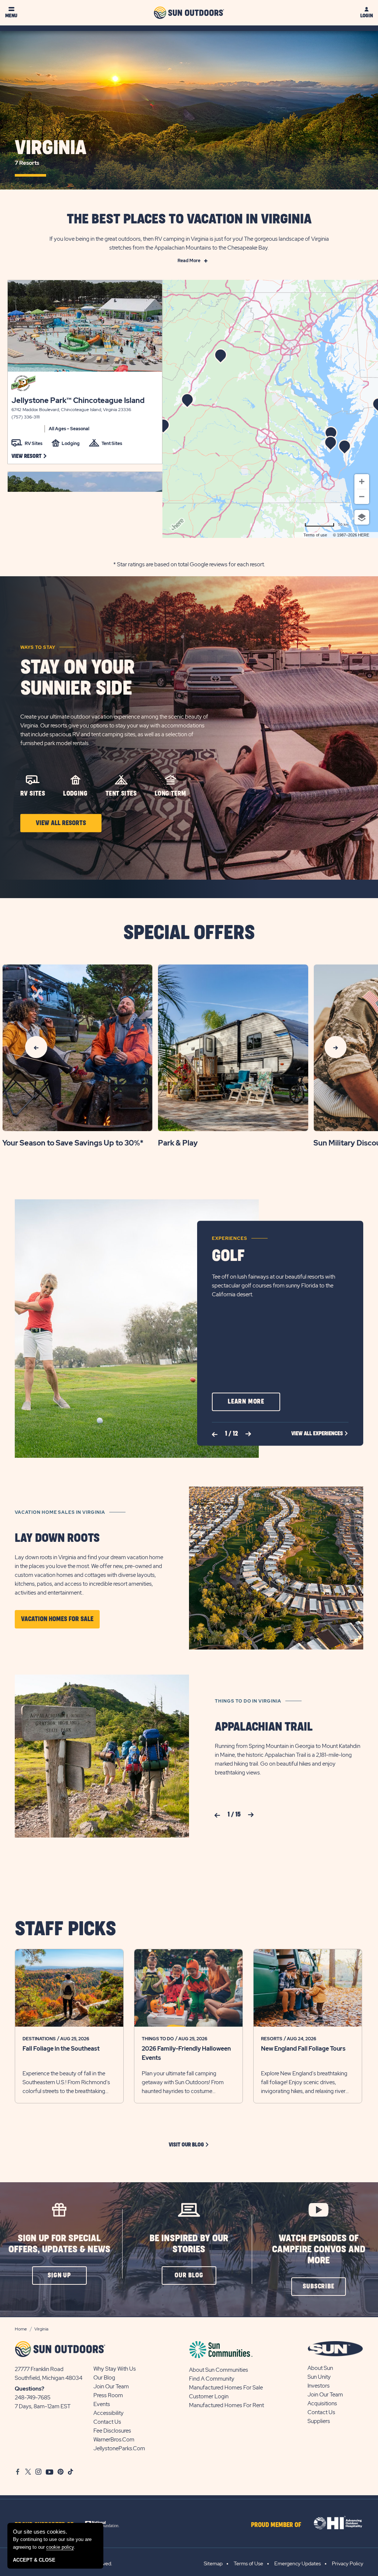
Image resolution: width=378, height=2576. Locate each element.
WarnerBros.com (114, 2440)
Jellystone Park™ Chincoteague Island (78, 400)
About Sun (320, 2368)
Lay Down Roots (57, 1538)
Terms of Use (248, 2563)
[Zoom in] (362, 482)
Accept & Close (34, 2560)
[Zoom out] (362, 497)
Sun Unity (319, 2377)
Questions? (30, 2389)
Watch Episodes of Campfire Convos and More (319, 2250)
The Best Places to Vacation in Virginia (189, 219)
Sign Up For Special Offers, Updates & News (59, 2244)
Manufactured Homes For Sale (226, 2388)
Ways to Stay (38, 647)
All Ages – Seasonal (69, 429)
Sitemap (213, 2563)
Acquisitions (322, 2403)
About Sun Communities (219, 2370)
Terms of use (315, 535)
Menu (11, 16)
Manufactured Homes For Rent (226, 2405)
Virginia (51, 153)
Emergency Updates (298, 2563)
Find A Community (212, 2379)
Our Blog (104, 2378)
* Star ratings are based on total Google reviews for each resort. (189, 564)
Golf (228, 1256)
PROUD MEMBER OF (276, 2525)
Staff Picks (65, 1930)
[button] (29, 456)
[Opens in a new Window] (105, 2523)
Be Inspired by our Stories (189, 2244)
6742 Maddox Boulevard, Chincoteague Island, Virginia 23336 (71, 410)
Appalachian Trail (264, 1727)
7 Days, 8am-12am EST (43, 2406)
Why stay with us (115, 2369)
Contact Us (107, 2422)
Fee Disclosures (112, 2431)
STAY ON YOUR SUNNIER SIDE (78, 678)
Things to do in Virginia (248, 1701)
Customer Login (209, 2396)
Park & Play (178, 1143)
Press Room (108, 2395)
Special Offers (189, 933)
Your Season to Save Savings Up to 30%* (73, 1143)
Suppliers (319, 2421)
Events (102, 2404)
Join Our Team (111, 2386)
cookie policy (60, 2547)
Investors (319, 2386)
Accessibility (109, 2413)
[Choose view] (362, 517)
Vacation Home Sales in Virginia (60, 1512)
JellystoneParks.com (119, 2448)
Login (367, 16)
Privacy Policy (348, 2563)
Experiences (230, 1238)
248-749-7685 (33, 2398)
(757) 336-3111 (25, 417)
